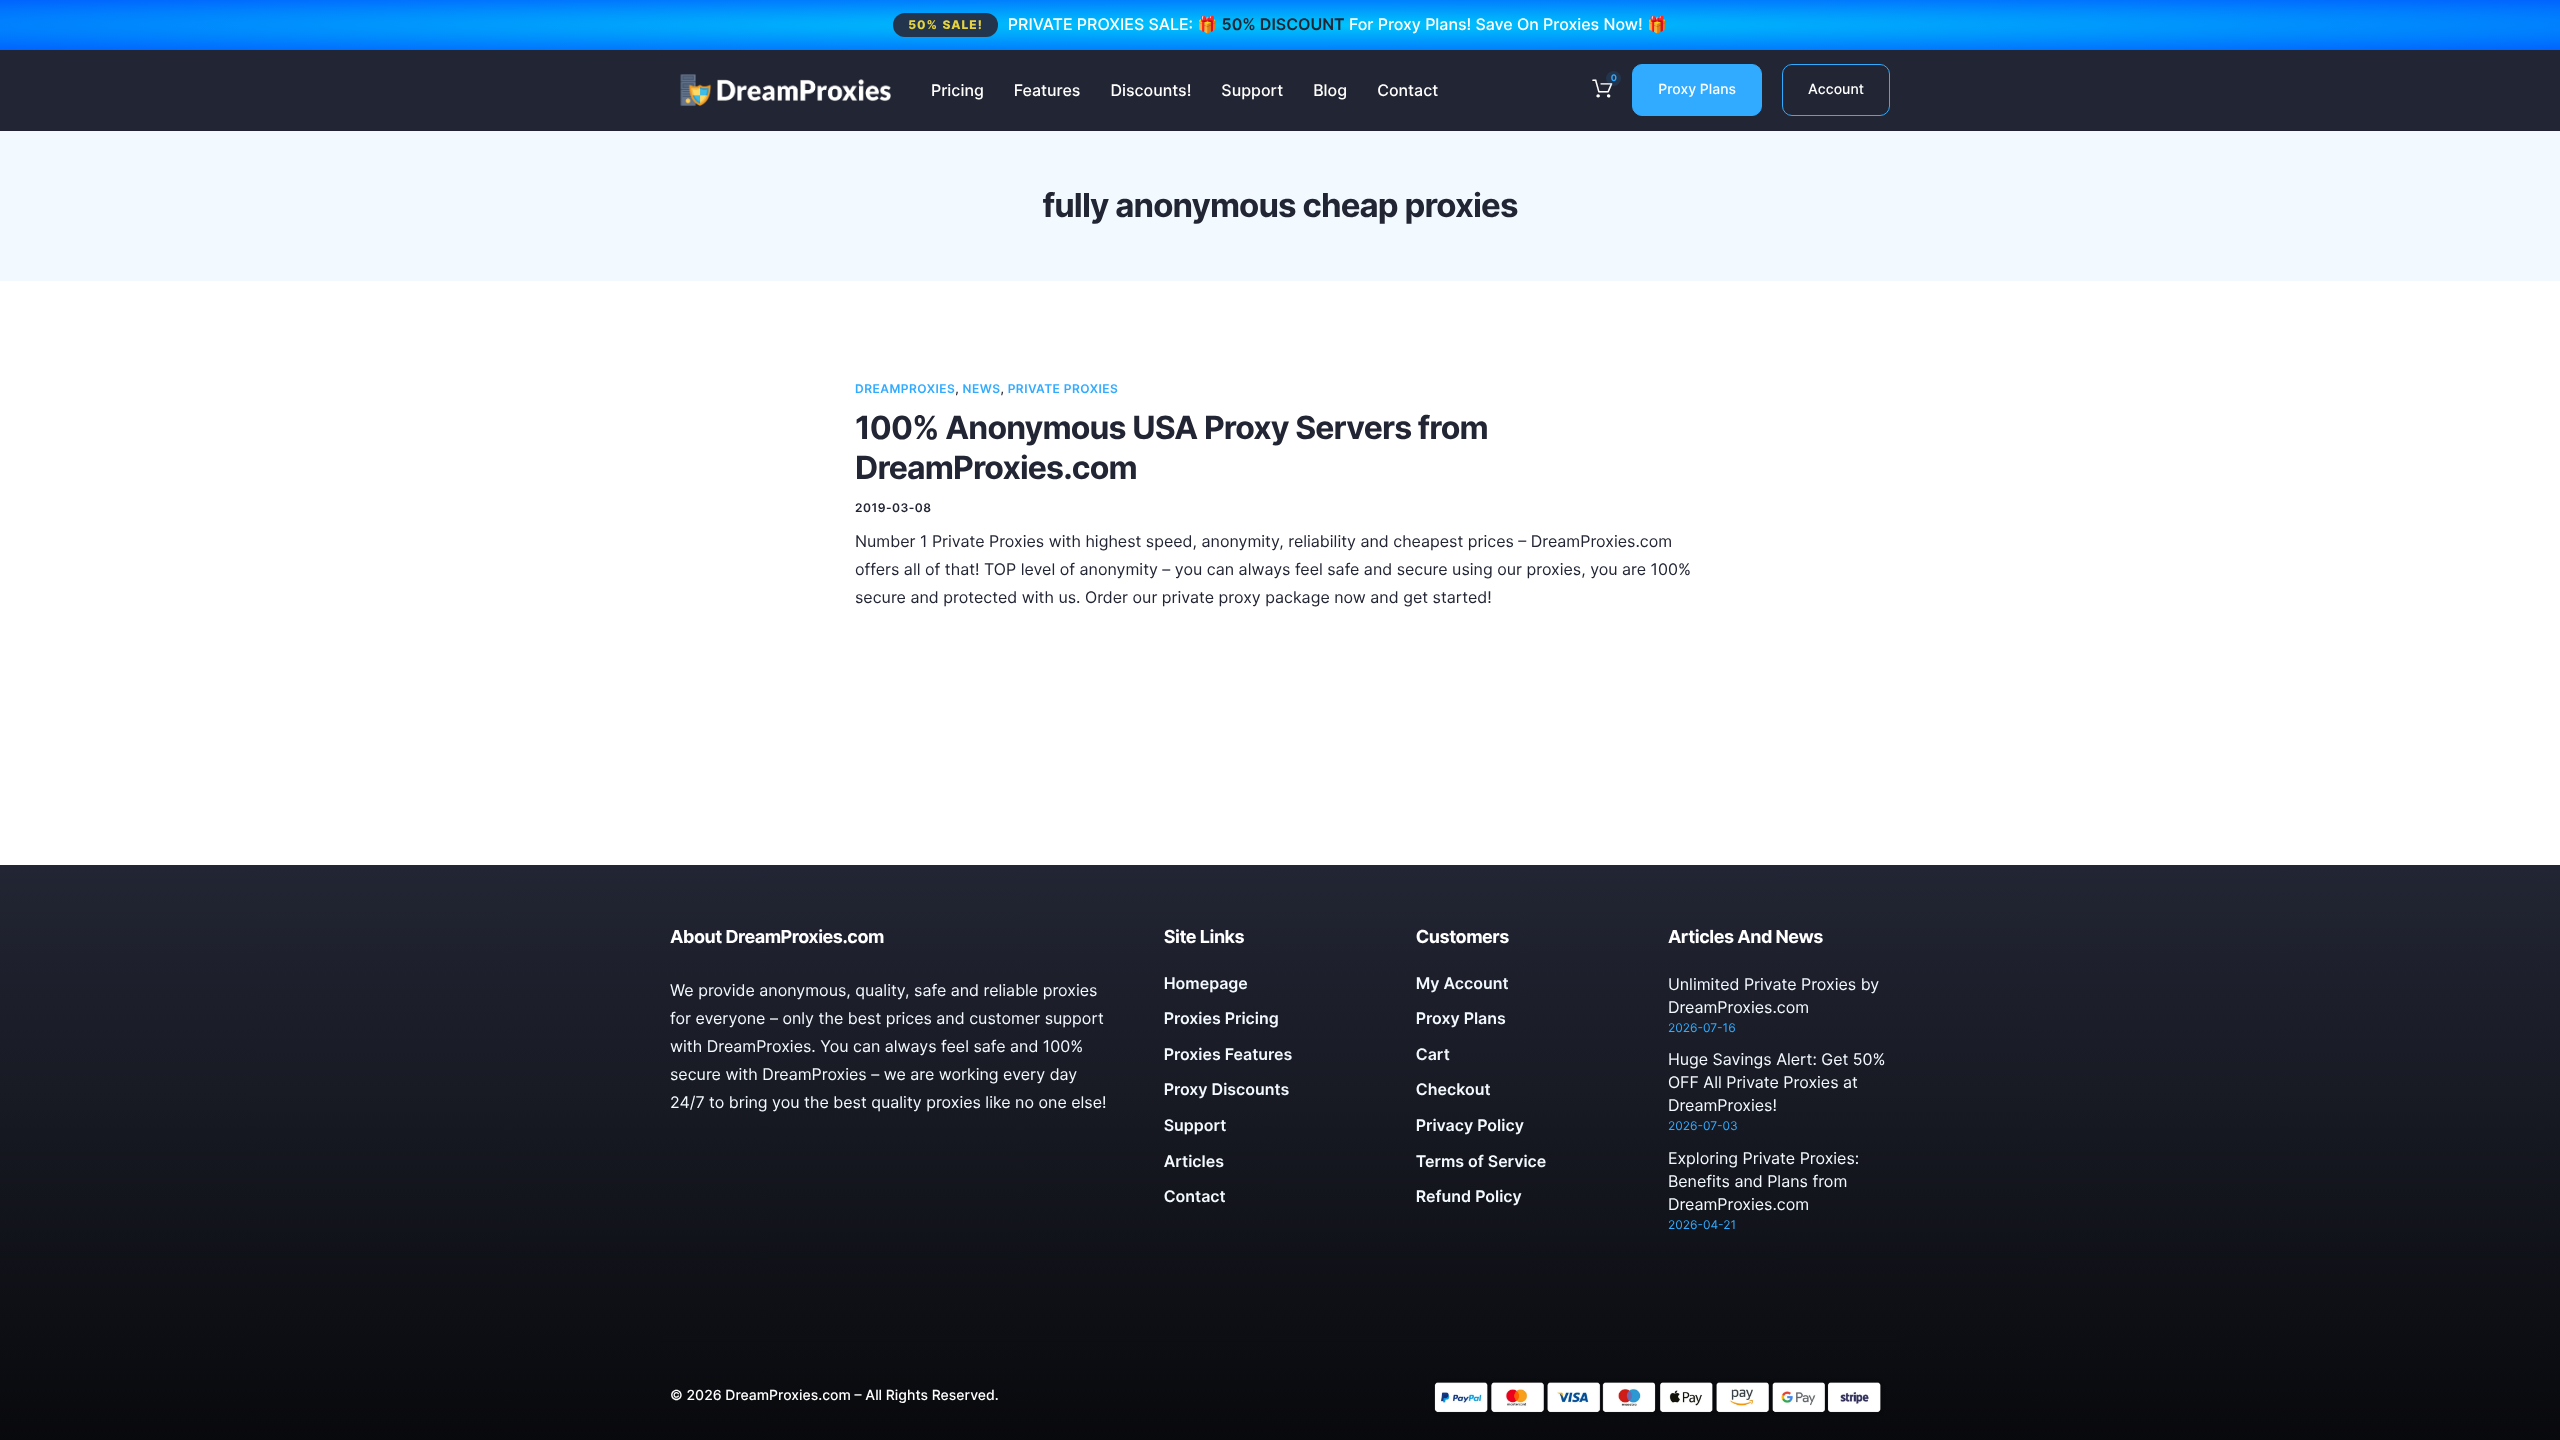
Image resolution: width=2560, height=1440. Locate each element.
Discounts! (1150, 90)
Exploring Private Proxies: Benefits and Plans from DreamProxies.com (1763, 1181)
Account (1836, 89)
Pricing (957, 90)
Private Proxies (1063, 388)
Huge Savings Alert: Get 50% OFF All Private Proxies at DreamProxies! (1777, 1082)
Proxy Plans (1697, 89)
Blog (1330, 90)
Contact (1407, 90)
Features (1047, 90)
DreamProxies (905, 388)
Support (1252, 90)
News (982, 388)
